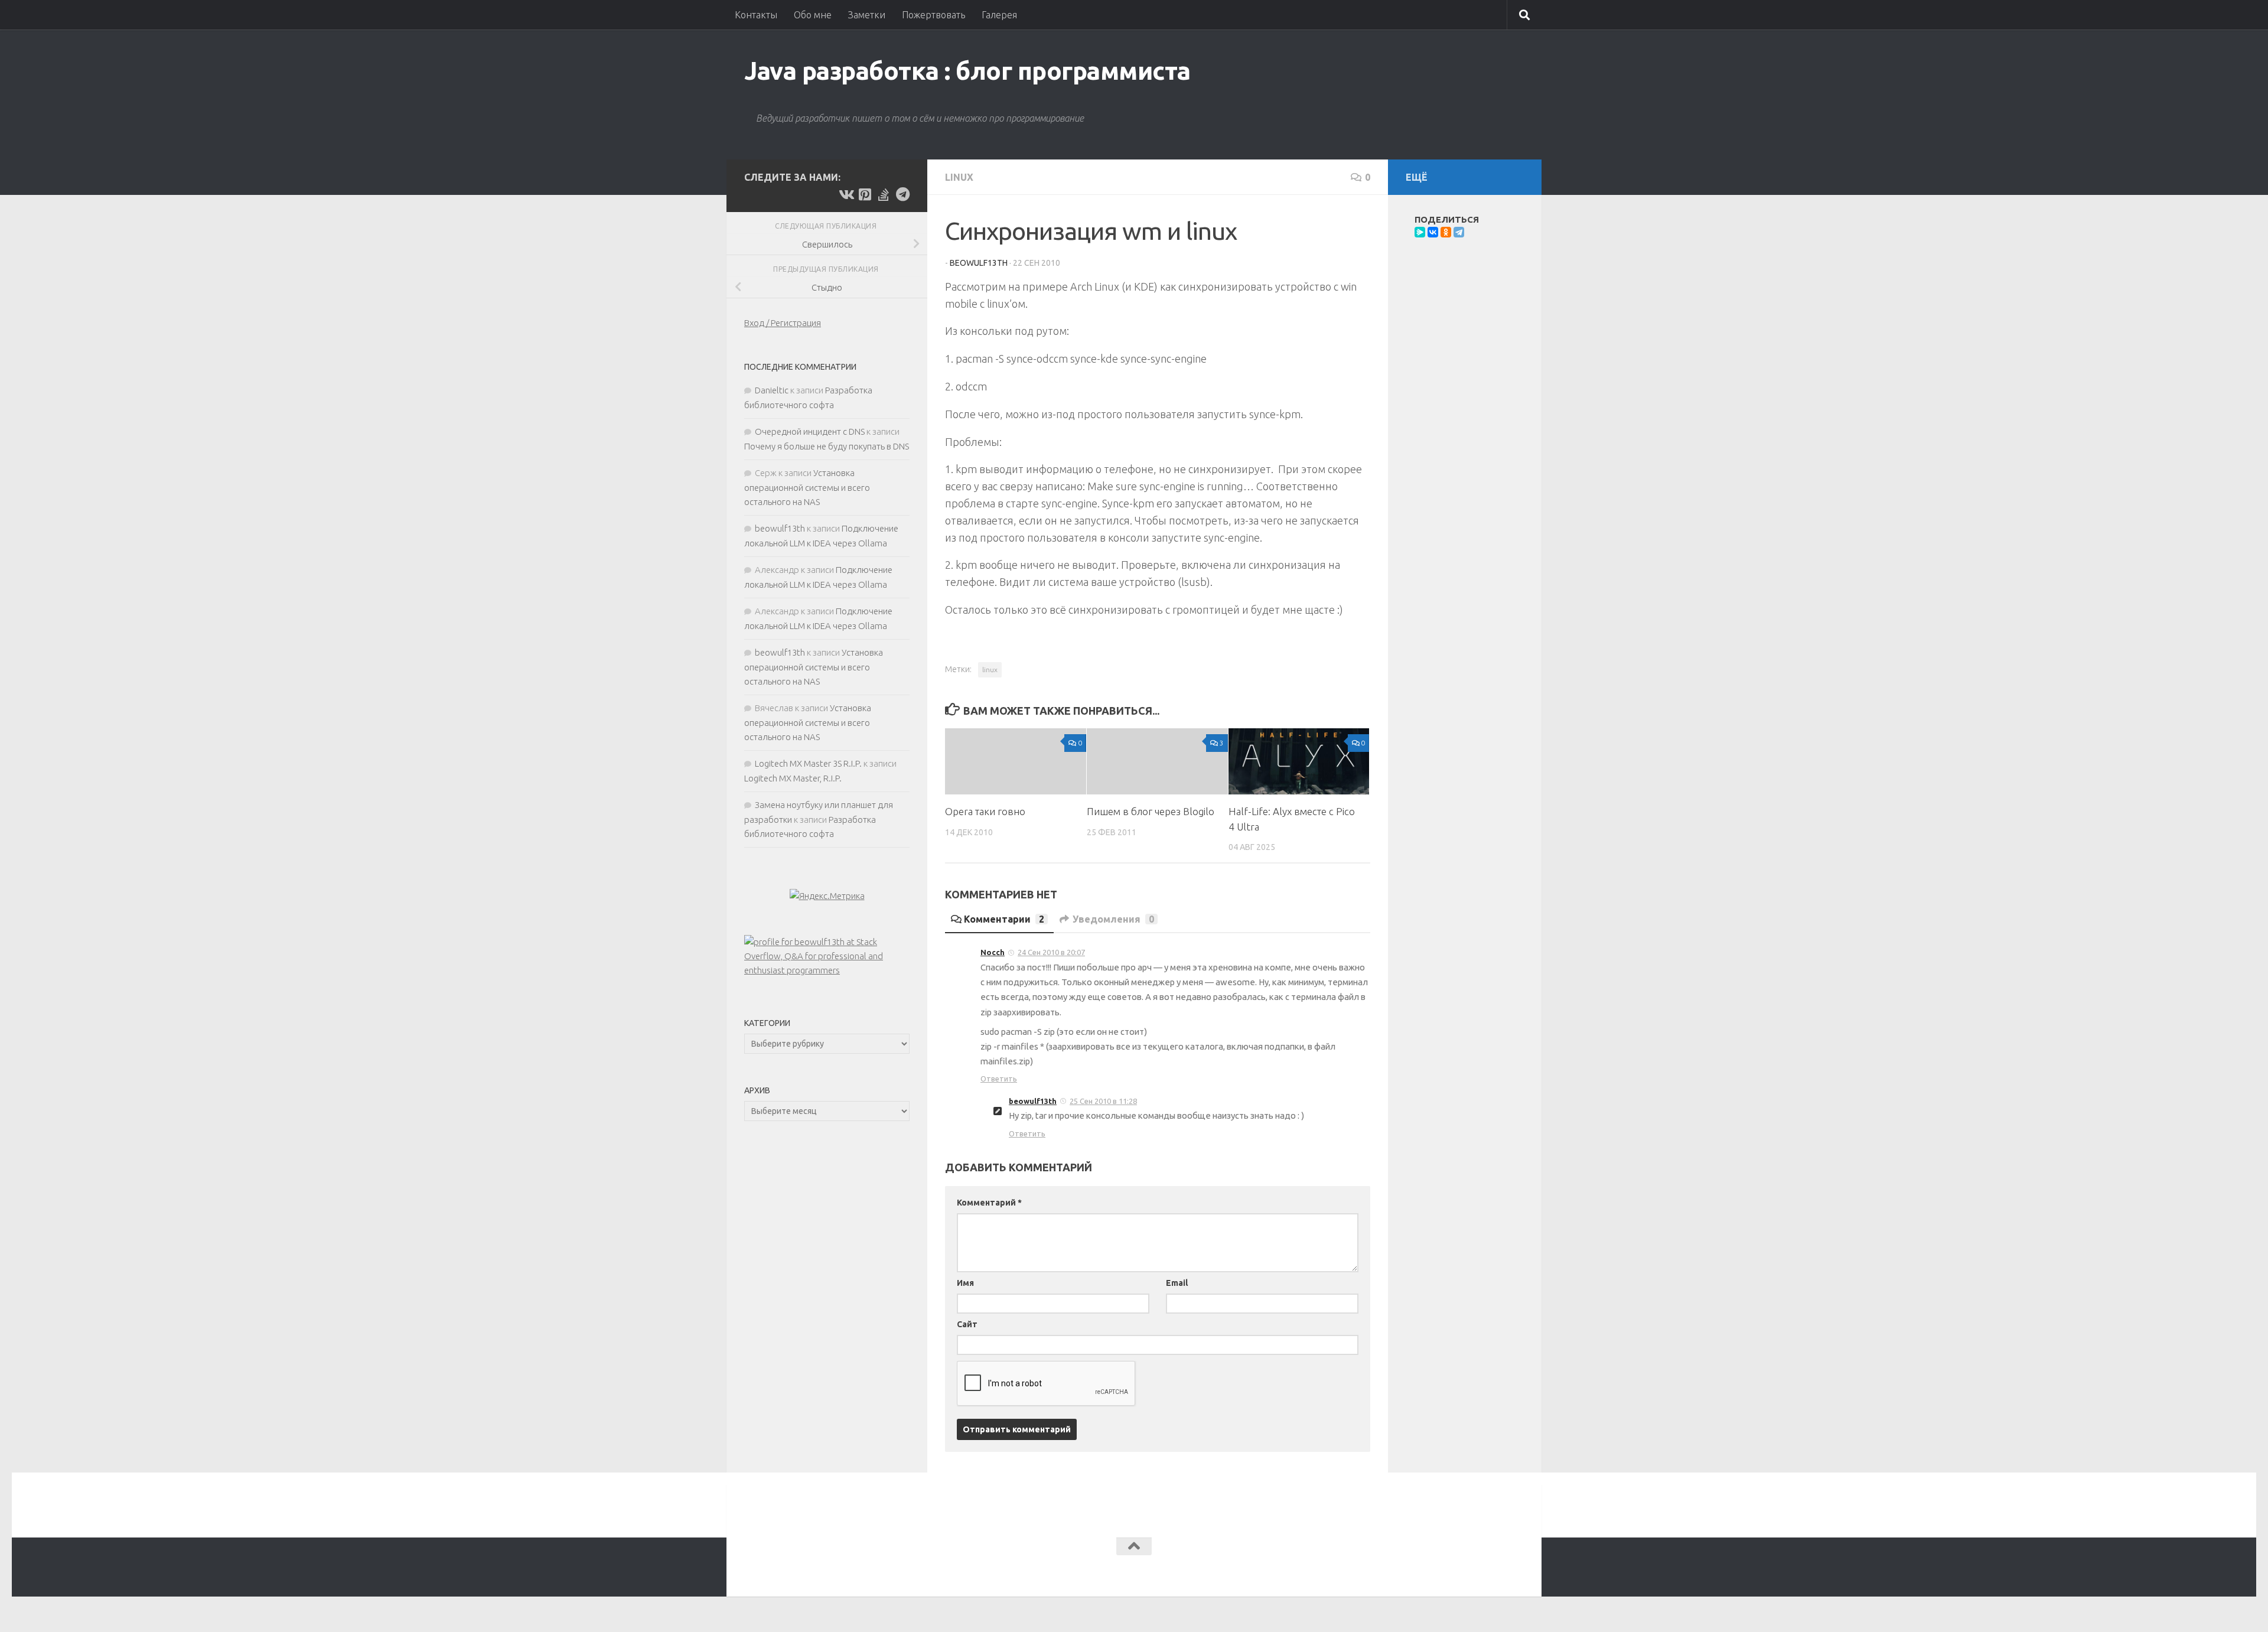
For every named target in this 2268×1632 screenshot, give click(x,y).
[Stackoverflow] (884, 194)
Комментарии (1004, 919)
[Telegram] (1459, 232)
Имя (965, 1283)
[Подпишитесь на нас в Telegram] (902, 194)
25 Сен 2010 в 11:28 (1103, 1101)
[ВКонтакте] (1433, 232)
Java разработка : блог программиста (967, 71)
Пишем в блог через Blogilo (1151, 811)
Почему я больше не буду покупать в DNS (827, 446)
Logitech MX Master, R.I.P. (793, 778)
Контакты (756, 15)
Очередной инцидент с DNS (810, 431)
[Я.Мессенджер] (1420, 232)
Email (1177, 1283)
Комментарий (989, 1203)
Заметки (867, 15)
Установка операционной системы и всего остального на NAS (807, 487)
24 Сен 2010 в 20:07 (1051, 952)
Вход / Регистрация (783, 323)
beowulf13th (979, 263)
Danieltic (772, 390)
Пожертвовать (933, 15)
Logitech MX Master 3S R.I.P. (808, 763)
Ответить (999, 1079)
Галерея (999, 15)
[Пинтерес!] (865, 194)
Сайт (967, 1324)
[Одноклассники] (1446, 232)
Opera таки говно (985, 811)
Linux (959, 177)
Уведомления (1113, 919)
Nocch (993, 952)
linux (990, 670)
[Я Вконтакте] (846, 194)
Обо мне (813, 15)
